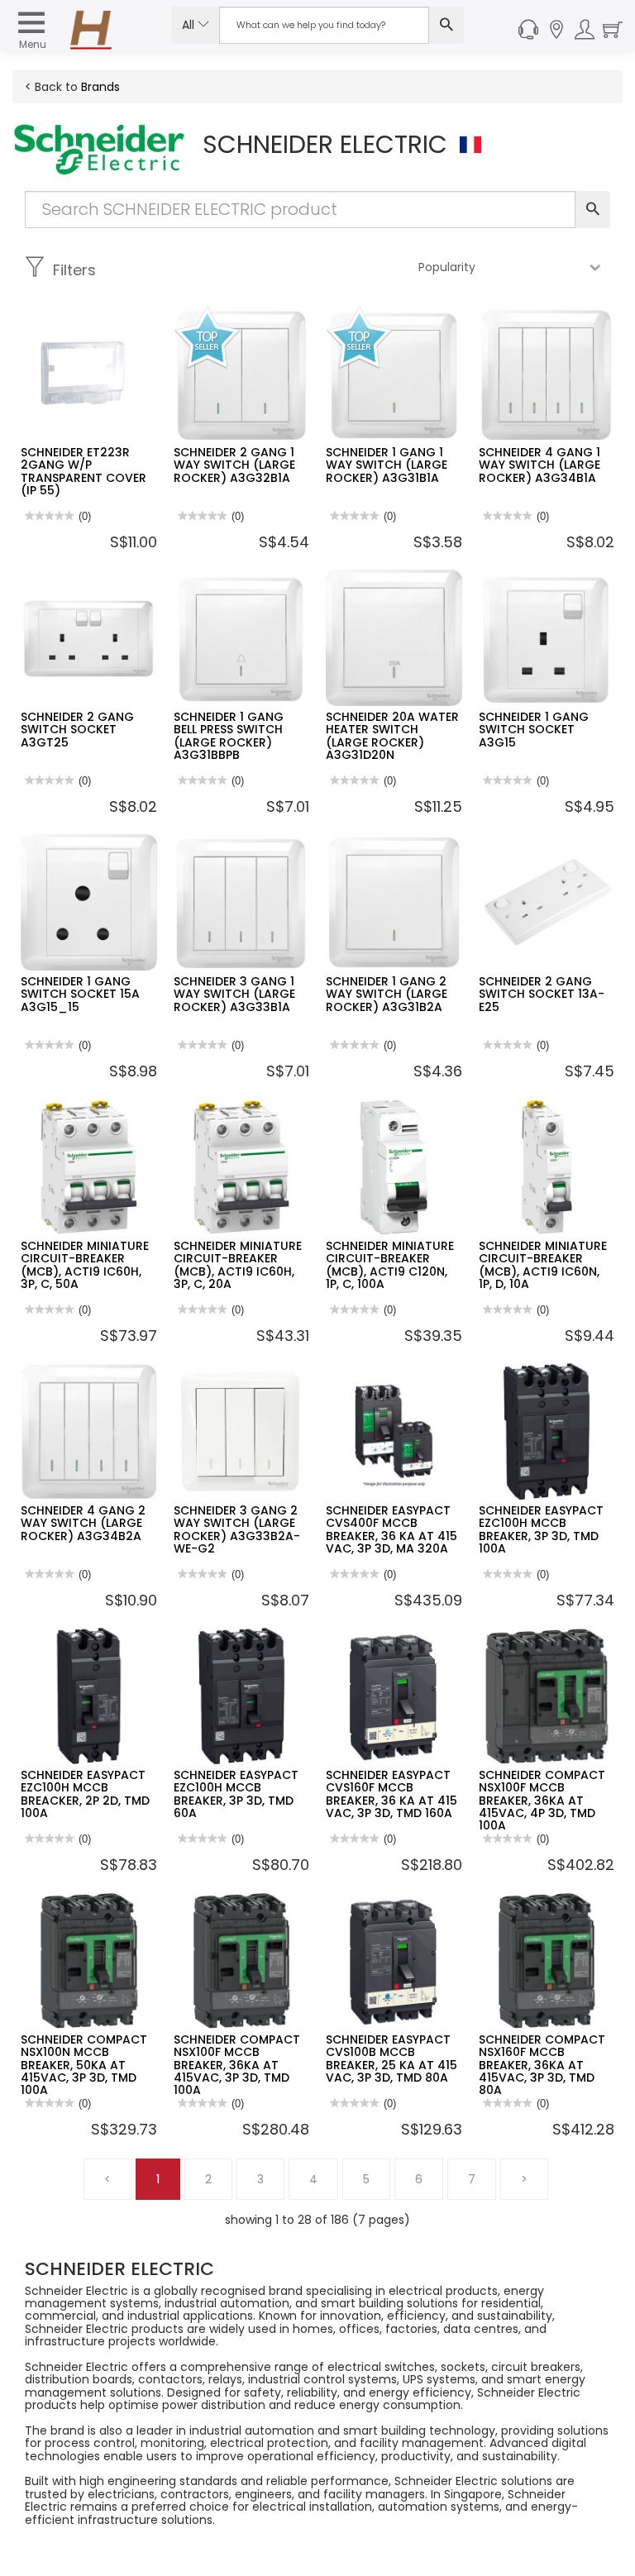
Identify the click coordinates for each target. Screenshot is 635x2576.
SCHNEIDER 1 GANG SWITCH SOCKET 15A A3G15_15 (80, 994)
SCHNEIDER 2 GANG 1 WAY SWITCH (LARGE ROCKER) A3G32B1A (234, 465)
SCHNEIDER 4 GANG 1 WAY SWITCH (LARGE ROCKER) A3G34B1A (540, 465)
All (190, 25)
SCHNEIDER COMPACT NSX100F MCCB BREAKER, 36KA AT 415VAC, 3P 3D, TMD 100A (237, 2065)
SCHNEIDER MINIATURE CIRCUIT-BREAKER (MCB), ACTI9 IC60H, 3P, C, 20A (238, 1265)
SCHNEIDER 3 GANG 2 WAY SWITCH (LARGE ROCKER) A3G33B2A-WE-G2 (237, 1529)
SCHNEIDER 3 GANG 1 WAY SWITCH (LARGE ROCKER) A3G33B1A (234, 994)
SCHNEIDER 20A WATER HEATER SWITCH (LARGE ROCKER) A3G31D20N (392, 736)
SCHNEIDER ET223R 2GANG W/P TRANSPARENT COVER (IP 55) (84, 471)
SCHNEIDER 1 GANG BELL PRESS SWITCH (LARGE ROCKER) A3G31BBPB (229, 736)
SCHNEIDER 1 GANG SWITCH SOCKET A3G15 (534, 730)
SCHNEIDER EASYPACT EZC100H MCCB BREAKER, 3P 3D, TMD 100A (541, 1529)
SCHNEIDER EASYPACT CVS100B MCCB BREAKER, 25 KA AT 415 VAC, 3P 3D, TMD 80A (392, 2058)
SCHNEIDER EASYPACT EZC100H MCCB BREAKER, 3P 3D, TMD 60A (236, 1794)
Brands (100, 87)
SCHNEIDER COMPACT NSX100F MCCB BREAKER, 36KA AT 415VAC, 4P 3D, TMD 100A (542, 1801)
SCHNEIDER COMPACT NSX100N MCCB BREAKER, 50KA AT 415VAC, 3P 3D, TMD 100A (84, 2065)
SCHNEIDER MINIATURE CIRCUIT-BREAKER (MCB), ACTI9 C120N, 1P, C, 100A (390, 1265)
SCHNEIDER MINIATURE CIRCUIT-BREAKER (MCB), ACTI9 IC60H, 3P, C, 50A (85, 1265)
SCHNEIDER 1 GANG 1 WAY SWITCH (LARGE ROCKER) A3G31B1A (387, 465)
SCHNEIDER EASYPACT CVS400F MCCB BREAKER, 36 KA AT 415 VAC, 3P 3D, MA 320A (392, 1529)
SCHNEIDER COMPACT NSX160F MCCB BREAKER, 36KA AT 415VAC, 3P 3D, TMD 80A (542, 2065)
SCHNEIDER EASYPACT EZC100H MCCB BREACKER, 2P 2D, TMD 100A (85, 1794)
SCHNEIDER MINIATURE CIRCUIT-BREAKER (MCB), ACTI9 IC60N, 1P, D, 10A (543, 1265)
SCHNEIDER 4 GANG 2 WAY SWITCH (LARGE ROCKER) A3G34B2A (83, 1523)
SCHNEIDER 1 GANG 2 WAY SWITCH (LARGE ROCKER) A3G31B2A (387, 994)
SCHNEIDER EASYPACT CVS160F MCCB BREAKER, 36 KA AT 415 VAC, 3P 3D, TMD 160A (392, 1794)
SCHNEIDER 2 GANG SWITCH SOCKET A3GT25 (77, 730)
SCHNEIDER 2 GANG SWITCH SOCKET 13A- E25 (542, 994)
